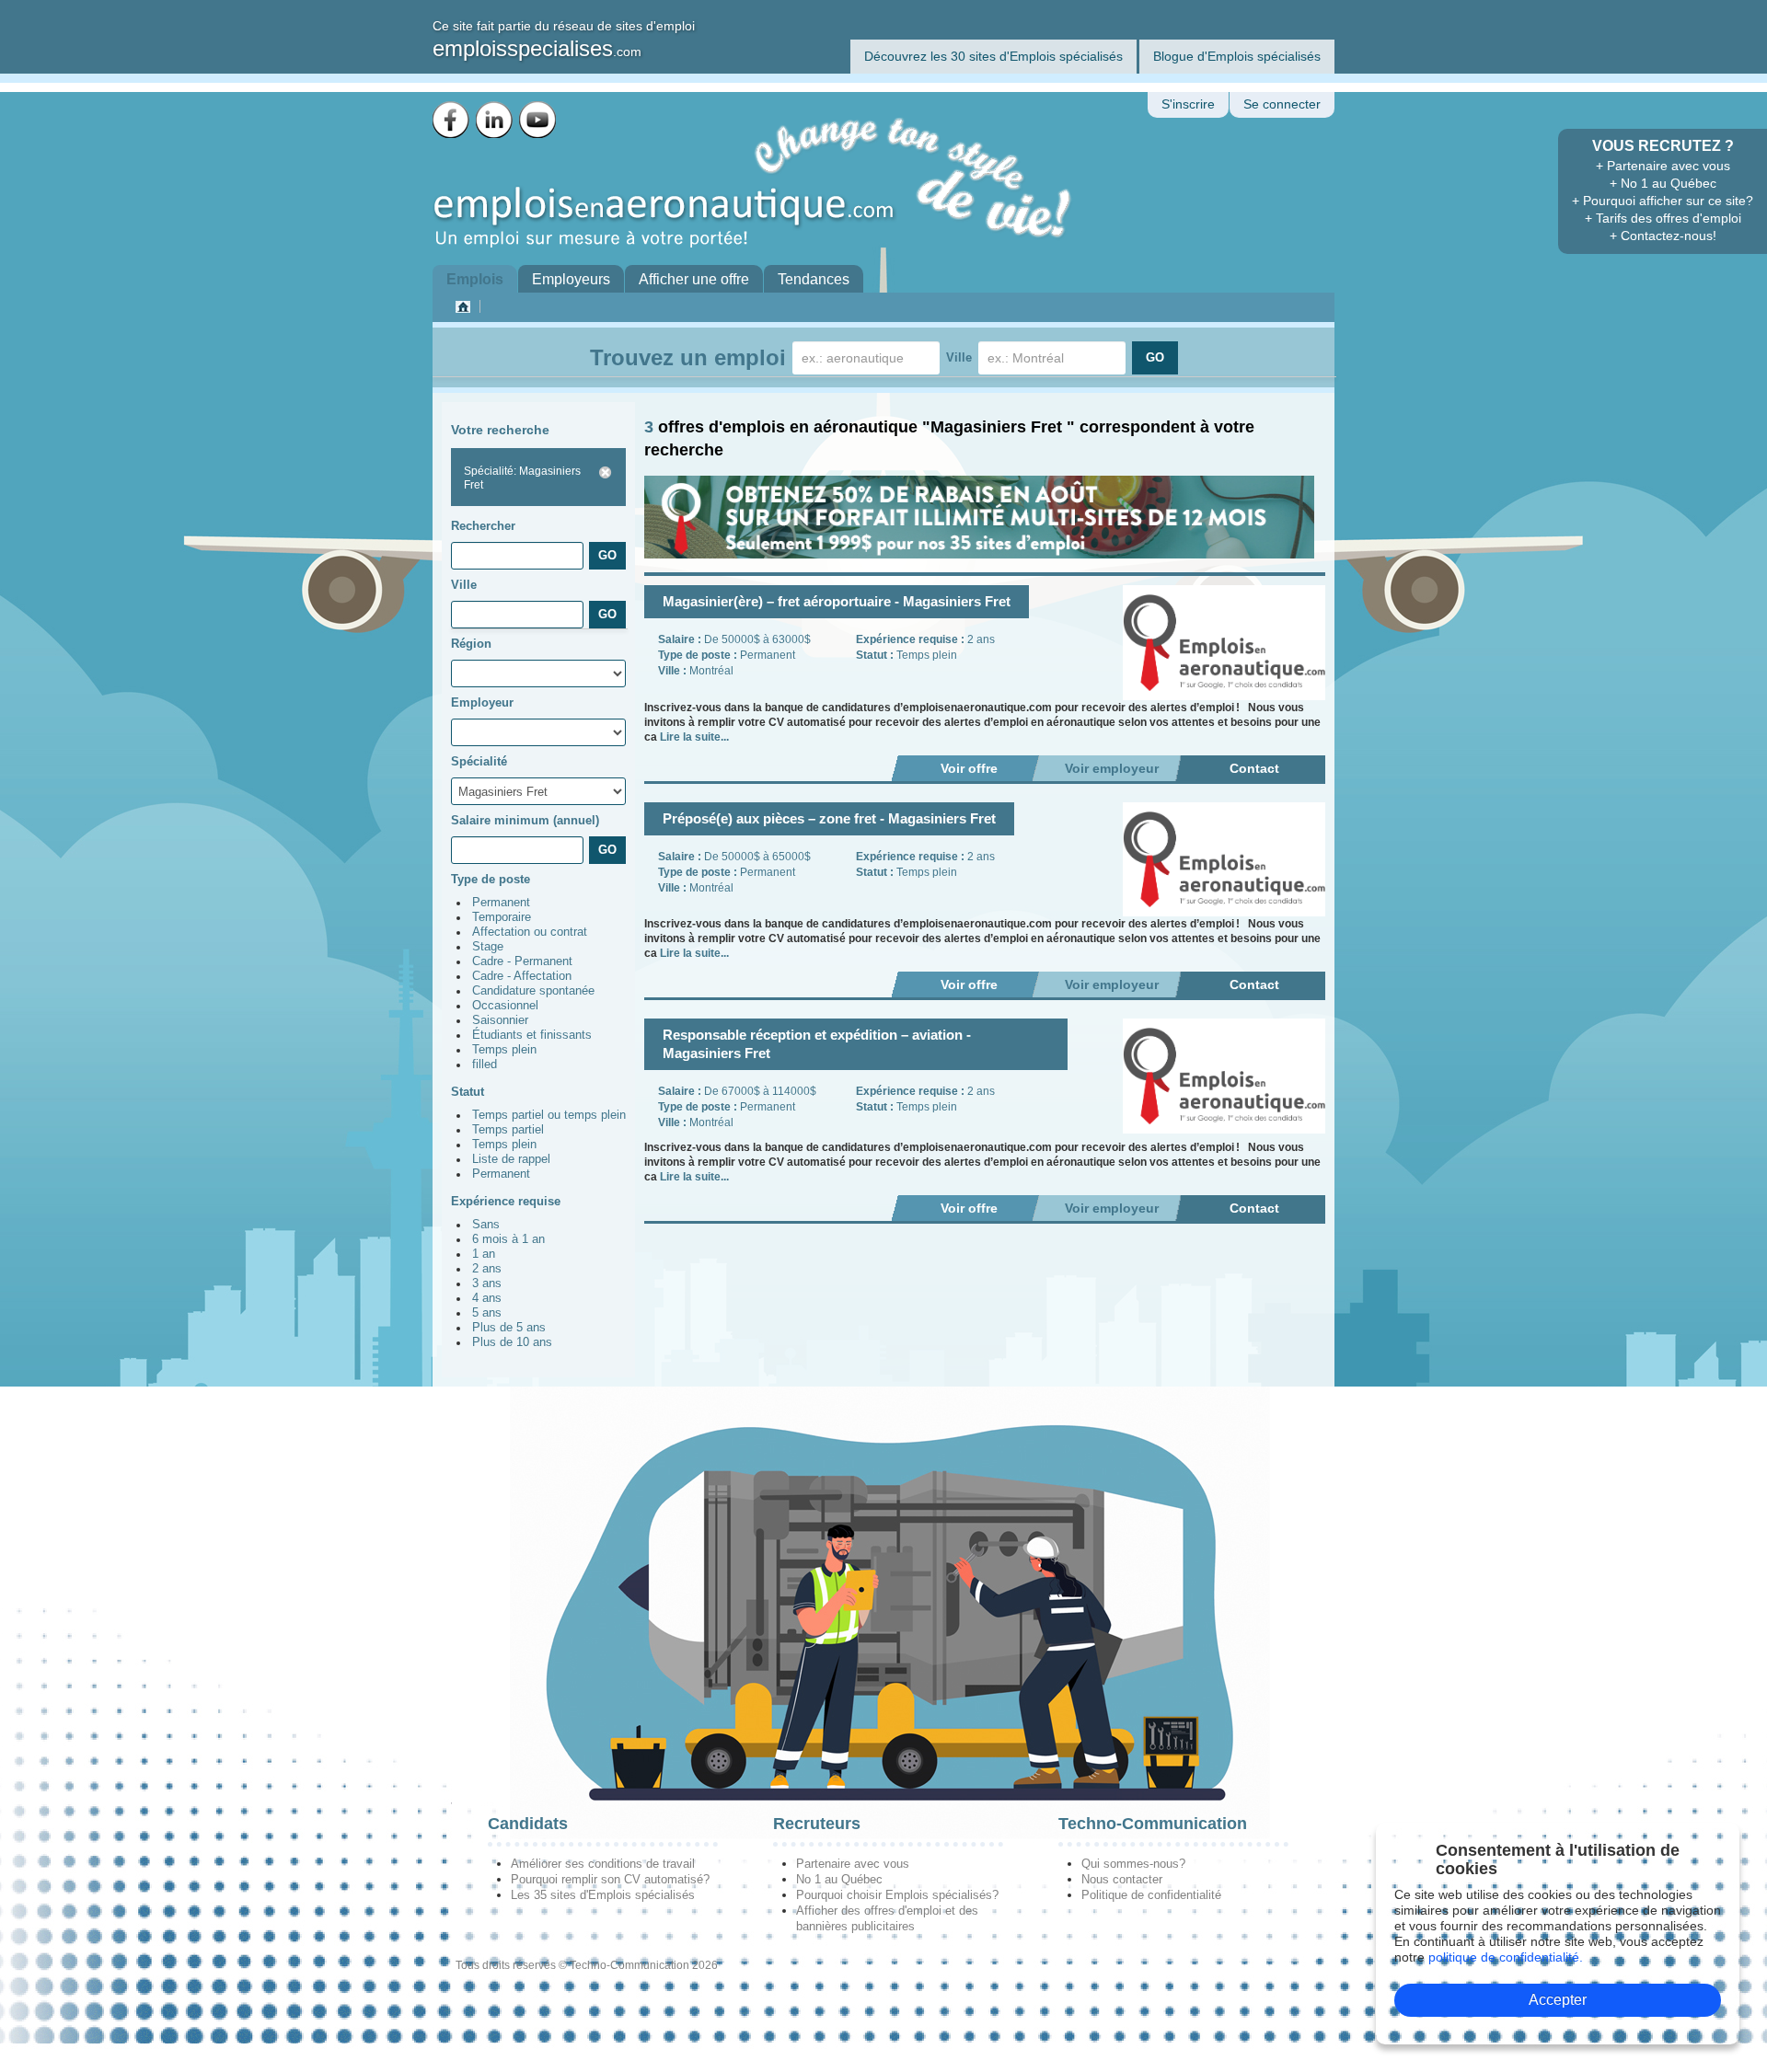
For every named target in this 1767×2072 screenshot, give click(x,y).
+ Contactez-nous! (1663, 236)
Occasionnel (505, 1006)
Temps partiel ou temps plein (549, 1115)
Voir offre (969, 768)
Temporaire (502, 917)
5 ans (487, 1313)
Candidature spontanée (533, 991)
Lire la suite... (694, 737)
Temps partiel (508, 1130)
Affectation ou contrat (530, 932)
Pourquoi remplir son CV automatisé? (610, 1879)
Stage (488, 947)
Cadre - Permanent (522, 961)
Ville (959, 357)
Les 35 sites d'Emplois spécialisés (603, 1895)
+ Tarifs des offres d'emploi (1663, 218)
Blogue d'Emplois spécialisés (1237, 56)
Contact (1254, 768)
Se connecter (1282, 104)
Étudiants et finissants (532, 1035)
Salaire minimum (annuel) (525, 820)
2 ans (487, 1269)
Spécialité (479, 761)
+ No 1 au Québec (1663, 183)
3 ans (487, 1283)
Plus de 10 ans (512, 1342)
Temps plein (504, 1050)
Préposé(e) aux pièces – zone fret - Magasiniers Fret (829, 818)
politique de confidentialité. (1506, 1957)
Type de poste (491, 879)
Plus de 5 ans (509, 1328)
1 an (484, 1254)
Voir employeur (1112, 768)
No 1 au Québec (839, 1879)
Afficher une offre (694, 279)
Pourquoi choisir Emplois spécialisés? (897, 1895)
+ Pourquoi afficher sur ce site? (1663, 201)
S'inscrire (1188, 104)
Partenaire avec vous (853, 1864)
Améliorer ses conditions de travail (603, 1864)
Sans (486, 1225)
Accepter (1558, 2000)
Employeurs (571, 279)
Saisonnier (500, 1020)
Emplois (475, 279)
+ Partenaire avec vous (1663, 166)
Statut (468, 1092)
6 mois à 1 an (508, 1239)
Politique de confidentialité (1151, 1895)
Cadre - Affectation (522, 976)
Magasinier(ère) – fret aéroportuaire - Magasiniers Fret (837, 601)
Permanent (501, 903)
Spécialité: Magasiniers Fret (522, 478)
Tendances (814, 279)
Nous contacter (1122, 1879)
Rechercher (483, 526)
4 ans (487, 1298)
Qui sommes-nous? (1133, 1864)
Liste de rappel (511, 1159)
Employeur (482, 702)
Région (471, 644)
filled (485, 1065)
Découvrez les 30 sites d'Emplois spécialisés (993, 56)
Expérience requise (506, 1201)
